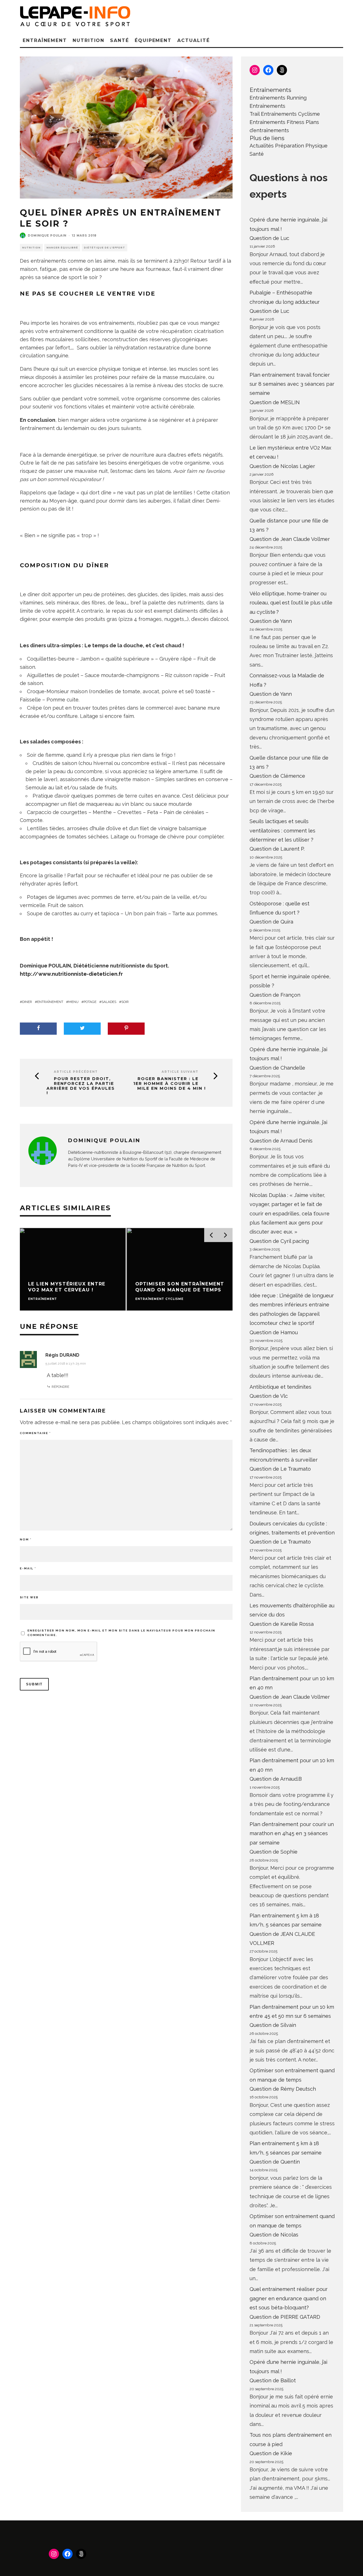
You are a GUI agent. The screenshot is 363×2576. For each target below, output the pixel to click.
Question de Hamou (274, 1332)
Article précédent (76, 1072)
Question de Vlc (269, 1396)
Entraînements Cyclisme (290, 114)
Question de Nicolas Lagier (282, 466)
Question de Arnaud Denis (281, 1141)
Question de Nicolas (274, 2235)
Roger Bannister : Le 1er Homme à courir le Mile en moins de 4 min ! (170, 1083)
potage (90, 1002)
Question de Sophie (274, 1852)
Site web (29, 1597)
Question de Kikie (271, 2453)
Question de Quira (271, 922)
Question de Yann (271, 621)
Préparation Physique (301, 146)
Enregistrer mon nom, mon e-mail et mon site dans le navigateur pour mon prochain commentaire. (121, 1633)
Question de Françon (275, 995)
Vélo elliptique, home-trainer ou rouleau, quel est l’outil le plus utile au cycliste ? (291, 603)
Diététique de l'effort (105, 248)
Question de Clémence (277, 776)
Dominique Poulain (47, 236)
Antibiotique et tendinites (280, 1387)
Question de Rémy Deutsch (283, 2089)
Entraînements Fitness (277, 122)
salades (109, 1002)
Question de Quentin (275, 2162)
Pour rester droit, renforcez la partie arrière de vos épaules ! (81, 1086)
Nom (26, 1539)
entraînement (50, 1002)
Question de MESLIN (275, 402)
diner (27, 1002)
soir (125, 1002)
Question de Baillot (273, 2380)
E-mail (28, 1568)
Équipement (153, 40)
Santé (120, 40)
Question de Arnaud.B (276, 1779)
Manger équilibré (62, 248)
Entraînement (45, 40)
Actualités (262, 146)
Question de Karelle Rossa (282, 1624)
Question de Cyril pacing (279, 1241)
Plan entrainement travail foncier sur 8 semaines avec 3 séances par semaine (292, 384)
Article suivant (180, 1072)
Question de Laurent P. (277, 849)
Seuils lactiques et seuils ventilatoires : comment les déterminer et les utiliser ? (282, 830)
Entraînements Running (278, 98)
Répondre (60, 1387)
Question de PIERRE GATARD (285, 2317)
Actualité (193, 40)
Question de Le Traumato (280, 1469)
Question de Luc (269, 238)
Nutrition (88, 40)
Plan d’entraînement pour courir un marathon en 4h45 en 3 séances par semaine (292, 1833)
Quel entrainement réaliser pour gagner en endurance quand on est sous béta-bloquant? (289, 2298)
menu (73, 1002)
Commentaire (35, 1433)
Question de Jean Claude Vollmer (290, 539)
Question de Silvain (273, 2025)
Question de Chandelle (277, 1068)
